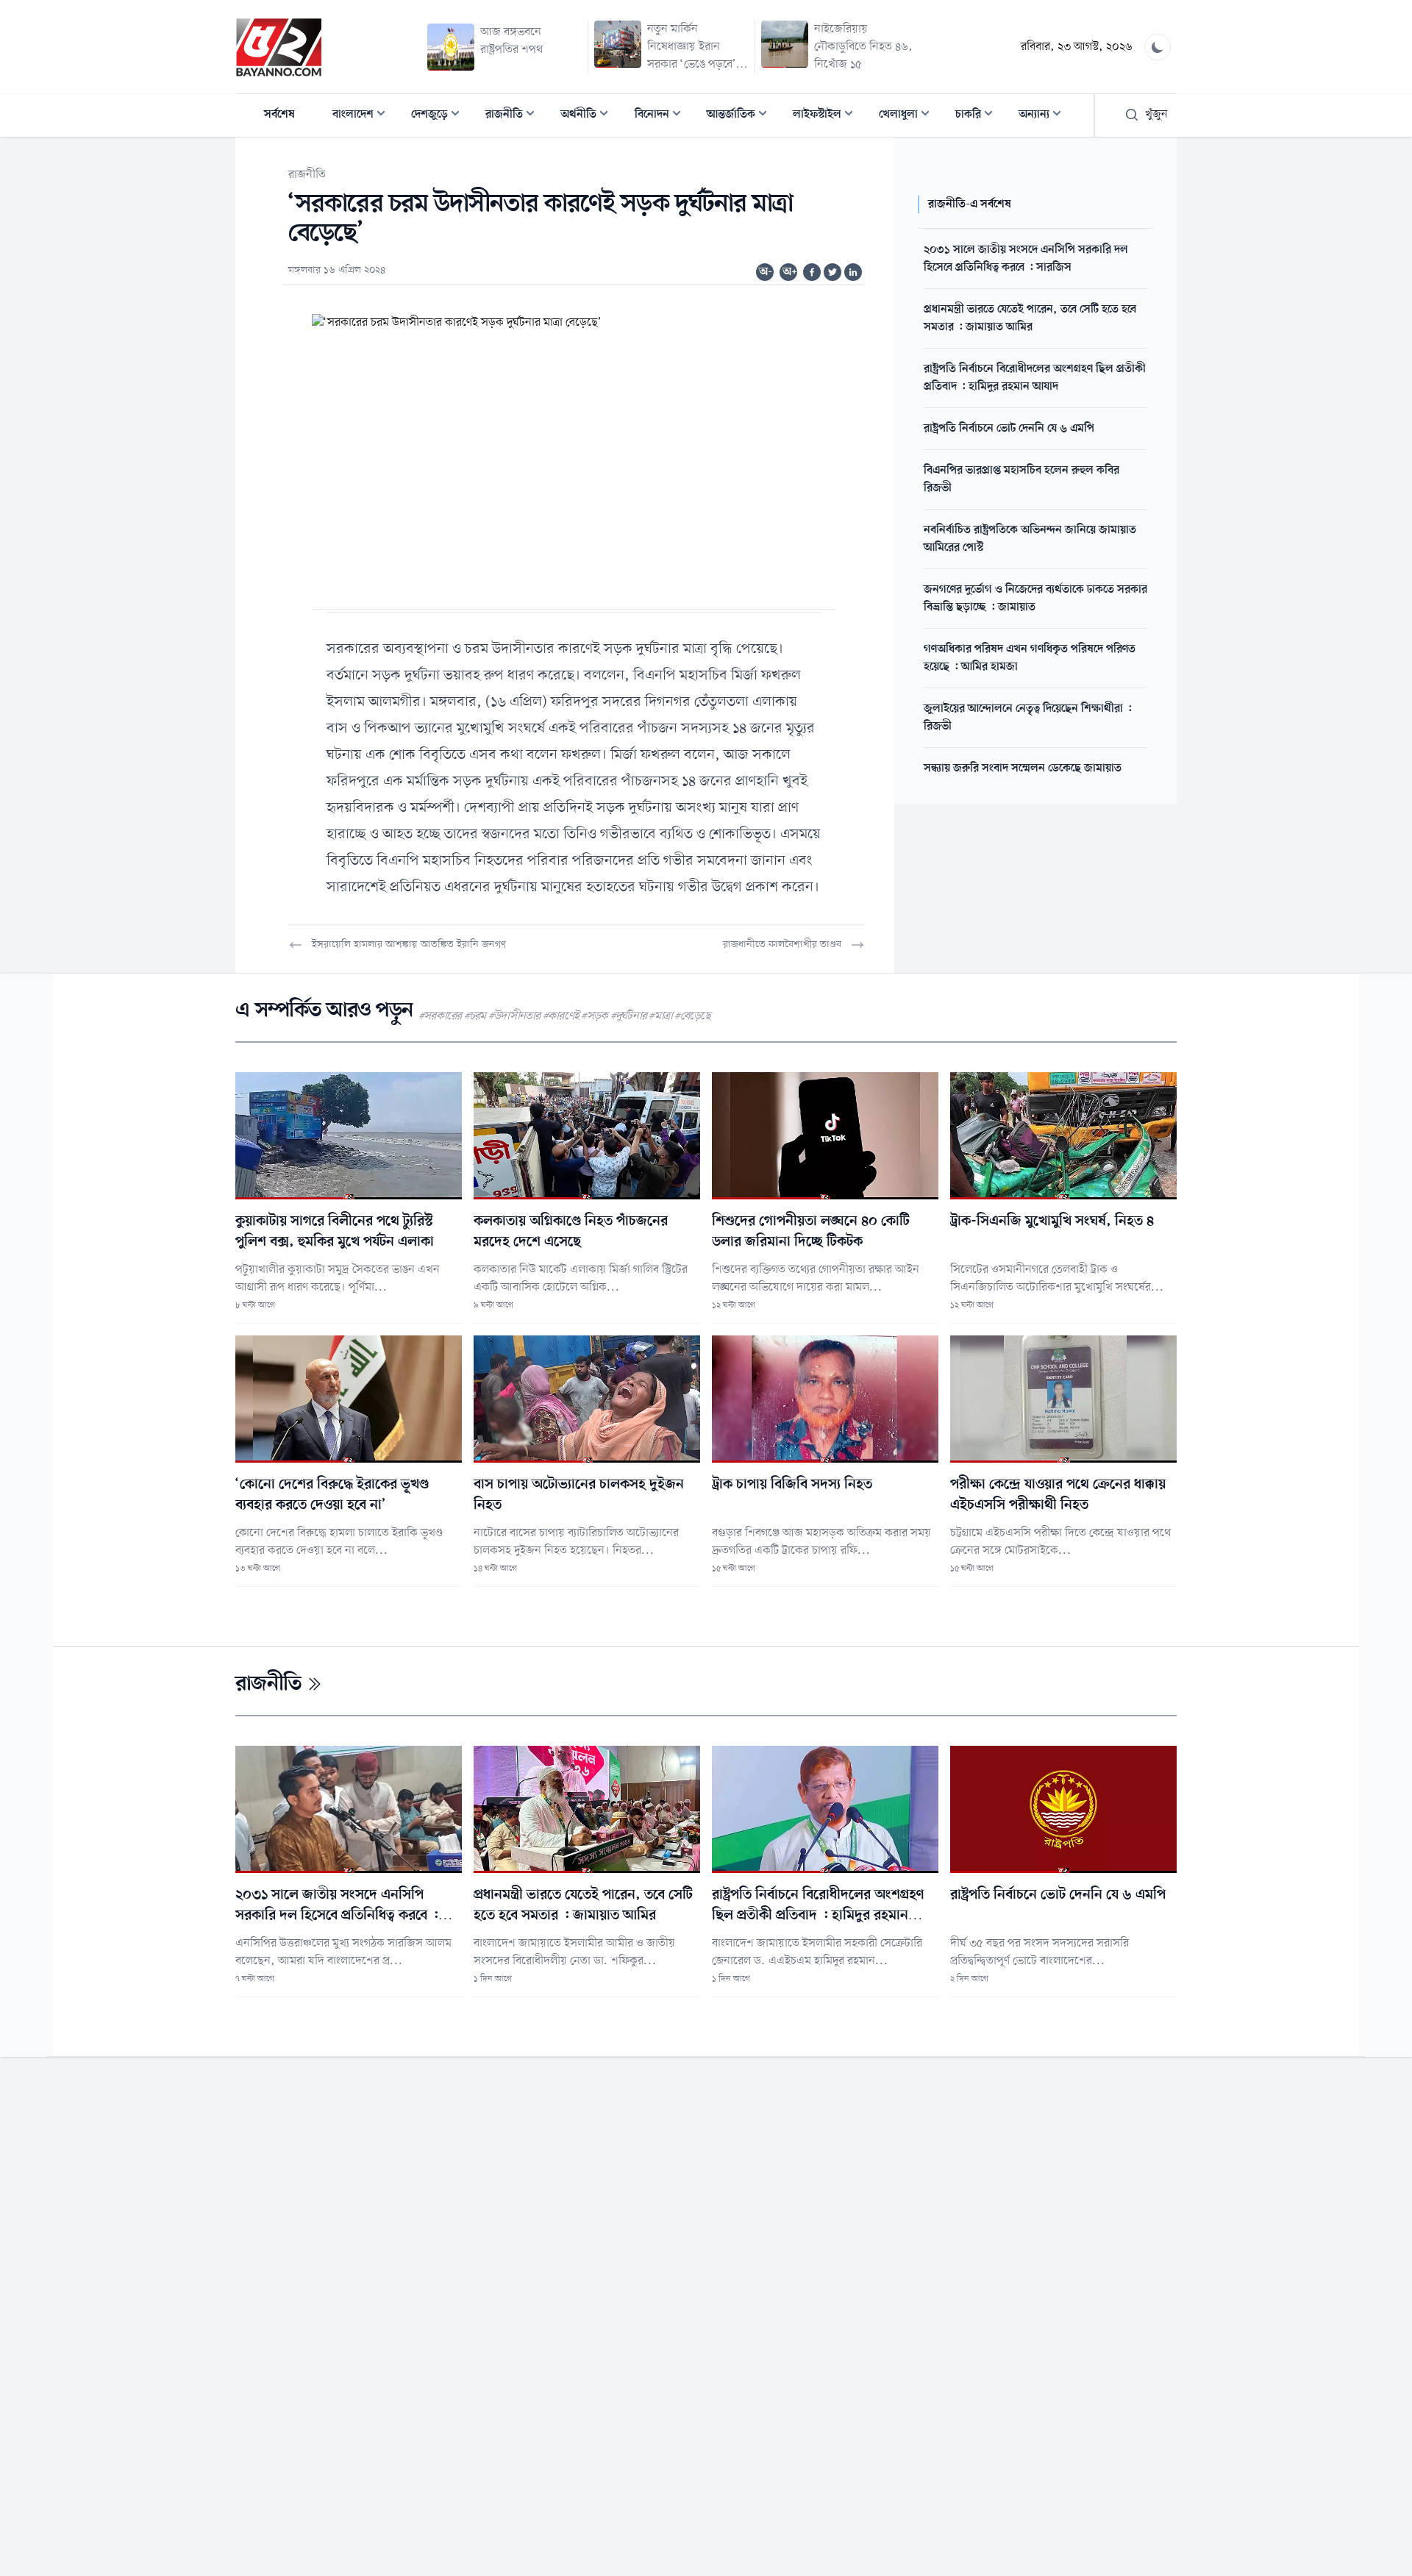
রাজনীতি (514, 116)
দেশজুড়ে (440, 116)
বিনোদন (662, 116)
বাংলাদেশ (363, 116)
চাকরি (978, 116)
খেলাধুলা (909, 116)
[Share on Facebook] (812, 272)
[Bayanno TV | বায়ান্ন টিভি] (279, 47)
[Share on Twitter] (832, 272)
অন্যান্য (1044, 116)
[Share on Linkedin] (853, 272)
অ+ (790, 272)
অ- (766, 272)
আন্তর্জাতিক (741, 116)
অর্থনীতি (589, 116)
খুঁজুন (1156, 115)
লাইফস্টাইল (827, 116)
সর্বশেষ (279, 115)
